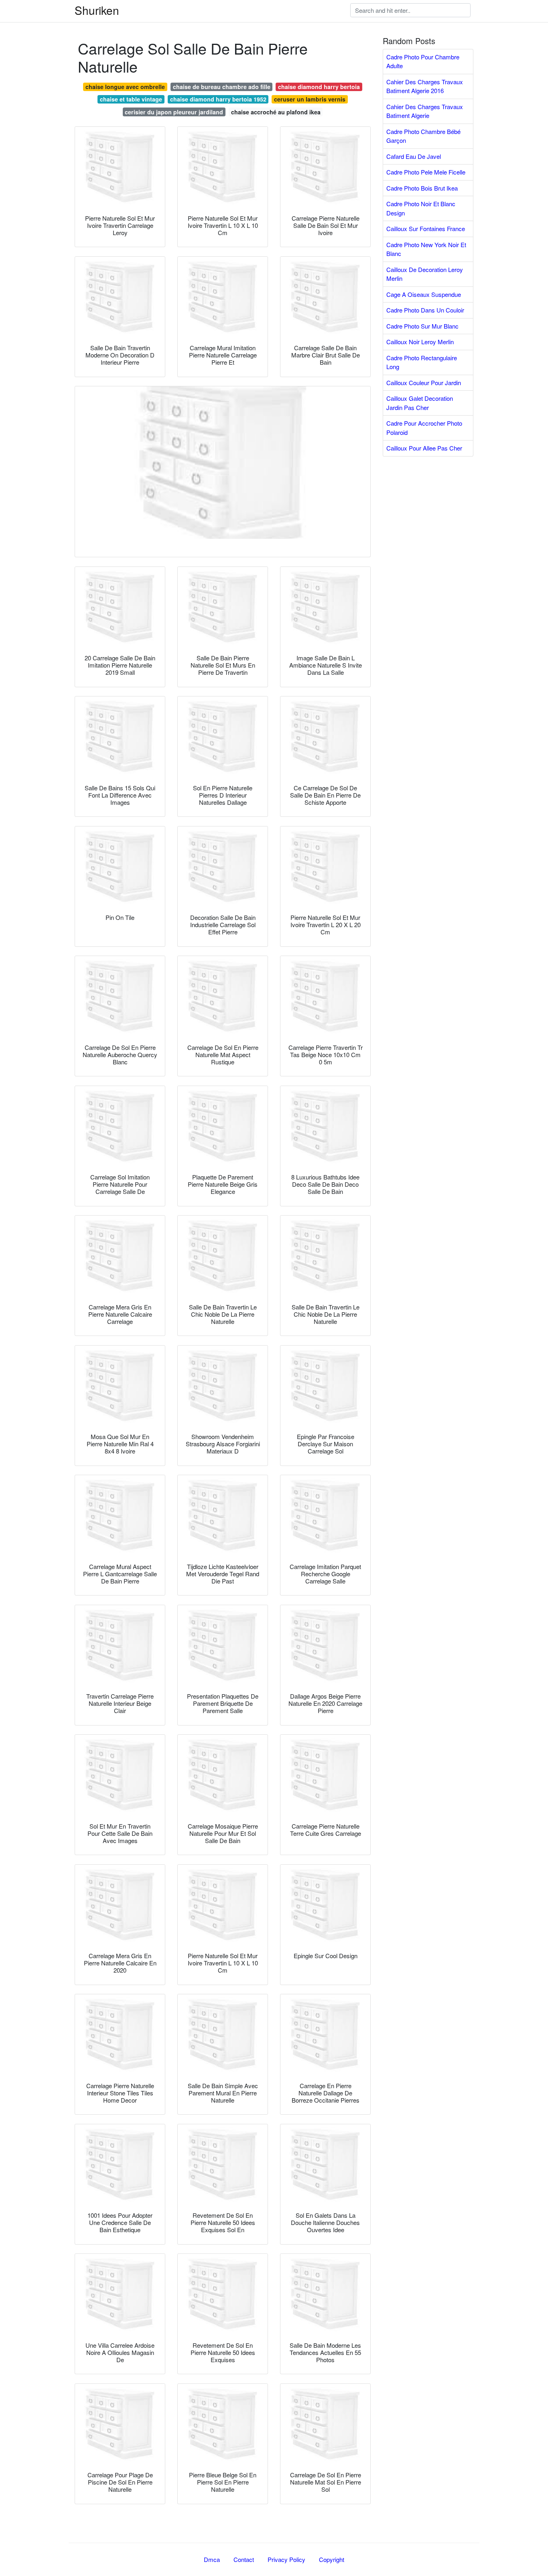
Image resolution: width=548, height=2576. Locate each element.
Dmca (212, 2559)
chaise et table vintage (131, 99)
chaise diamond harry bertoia (319, 87)
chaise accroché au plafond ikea (276, 112)
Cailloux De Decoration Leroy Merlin (425, 274)
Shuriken (97, 10)
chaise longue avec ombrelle (125, 87)
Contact (244, 2559)
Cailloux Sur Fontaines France (426, 228)
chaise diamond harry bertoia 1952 (218, 99)
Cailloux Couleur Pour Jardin (424, 383)
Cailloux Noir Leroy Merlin (420, 342)
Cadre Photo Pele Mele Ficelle (426, 172)
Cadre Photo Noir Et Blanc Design (421, 208)
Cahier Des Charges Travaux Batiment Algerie (425, 111)
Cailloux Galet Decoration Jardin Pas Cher (420, 403)
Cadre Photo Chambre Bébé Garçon (423, 136)
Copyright (332, 2559)
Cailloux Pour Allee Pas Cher (424, 448)
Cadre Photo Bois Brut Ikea (422, 188)
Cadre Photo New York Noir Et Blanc (426, 249)
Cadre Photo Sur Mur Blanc (422, 326)
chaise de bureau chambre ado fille (222, 87)
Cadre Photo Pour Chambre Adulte (423, 61)
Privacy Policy (286, 2559)
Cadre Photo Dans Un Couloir (425, 310)
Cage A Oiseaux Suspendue (424, 294)
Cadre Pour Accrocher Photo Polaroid (424, 428)
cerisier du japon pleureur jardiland (174, 112)
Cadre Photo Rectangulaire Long (422, 362)
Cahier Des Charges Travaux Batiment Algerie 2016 (425, 86)
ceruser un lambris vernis (310, 99)
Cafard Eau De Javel (414, 156)
